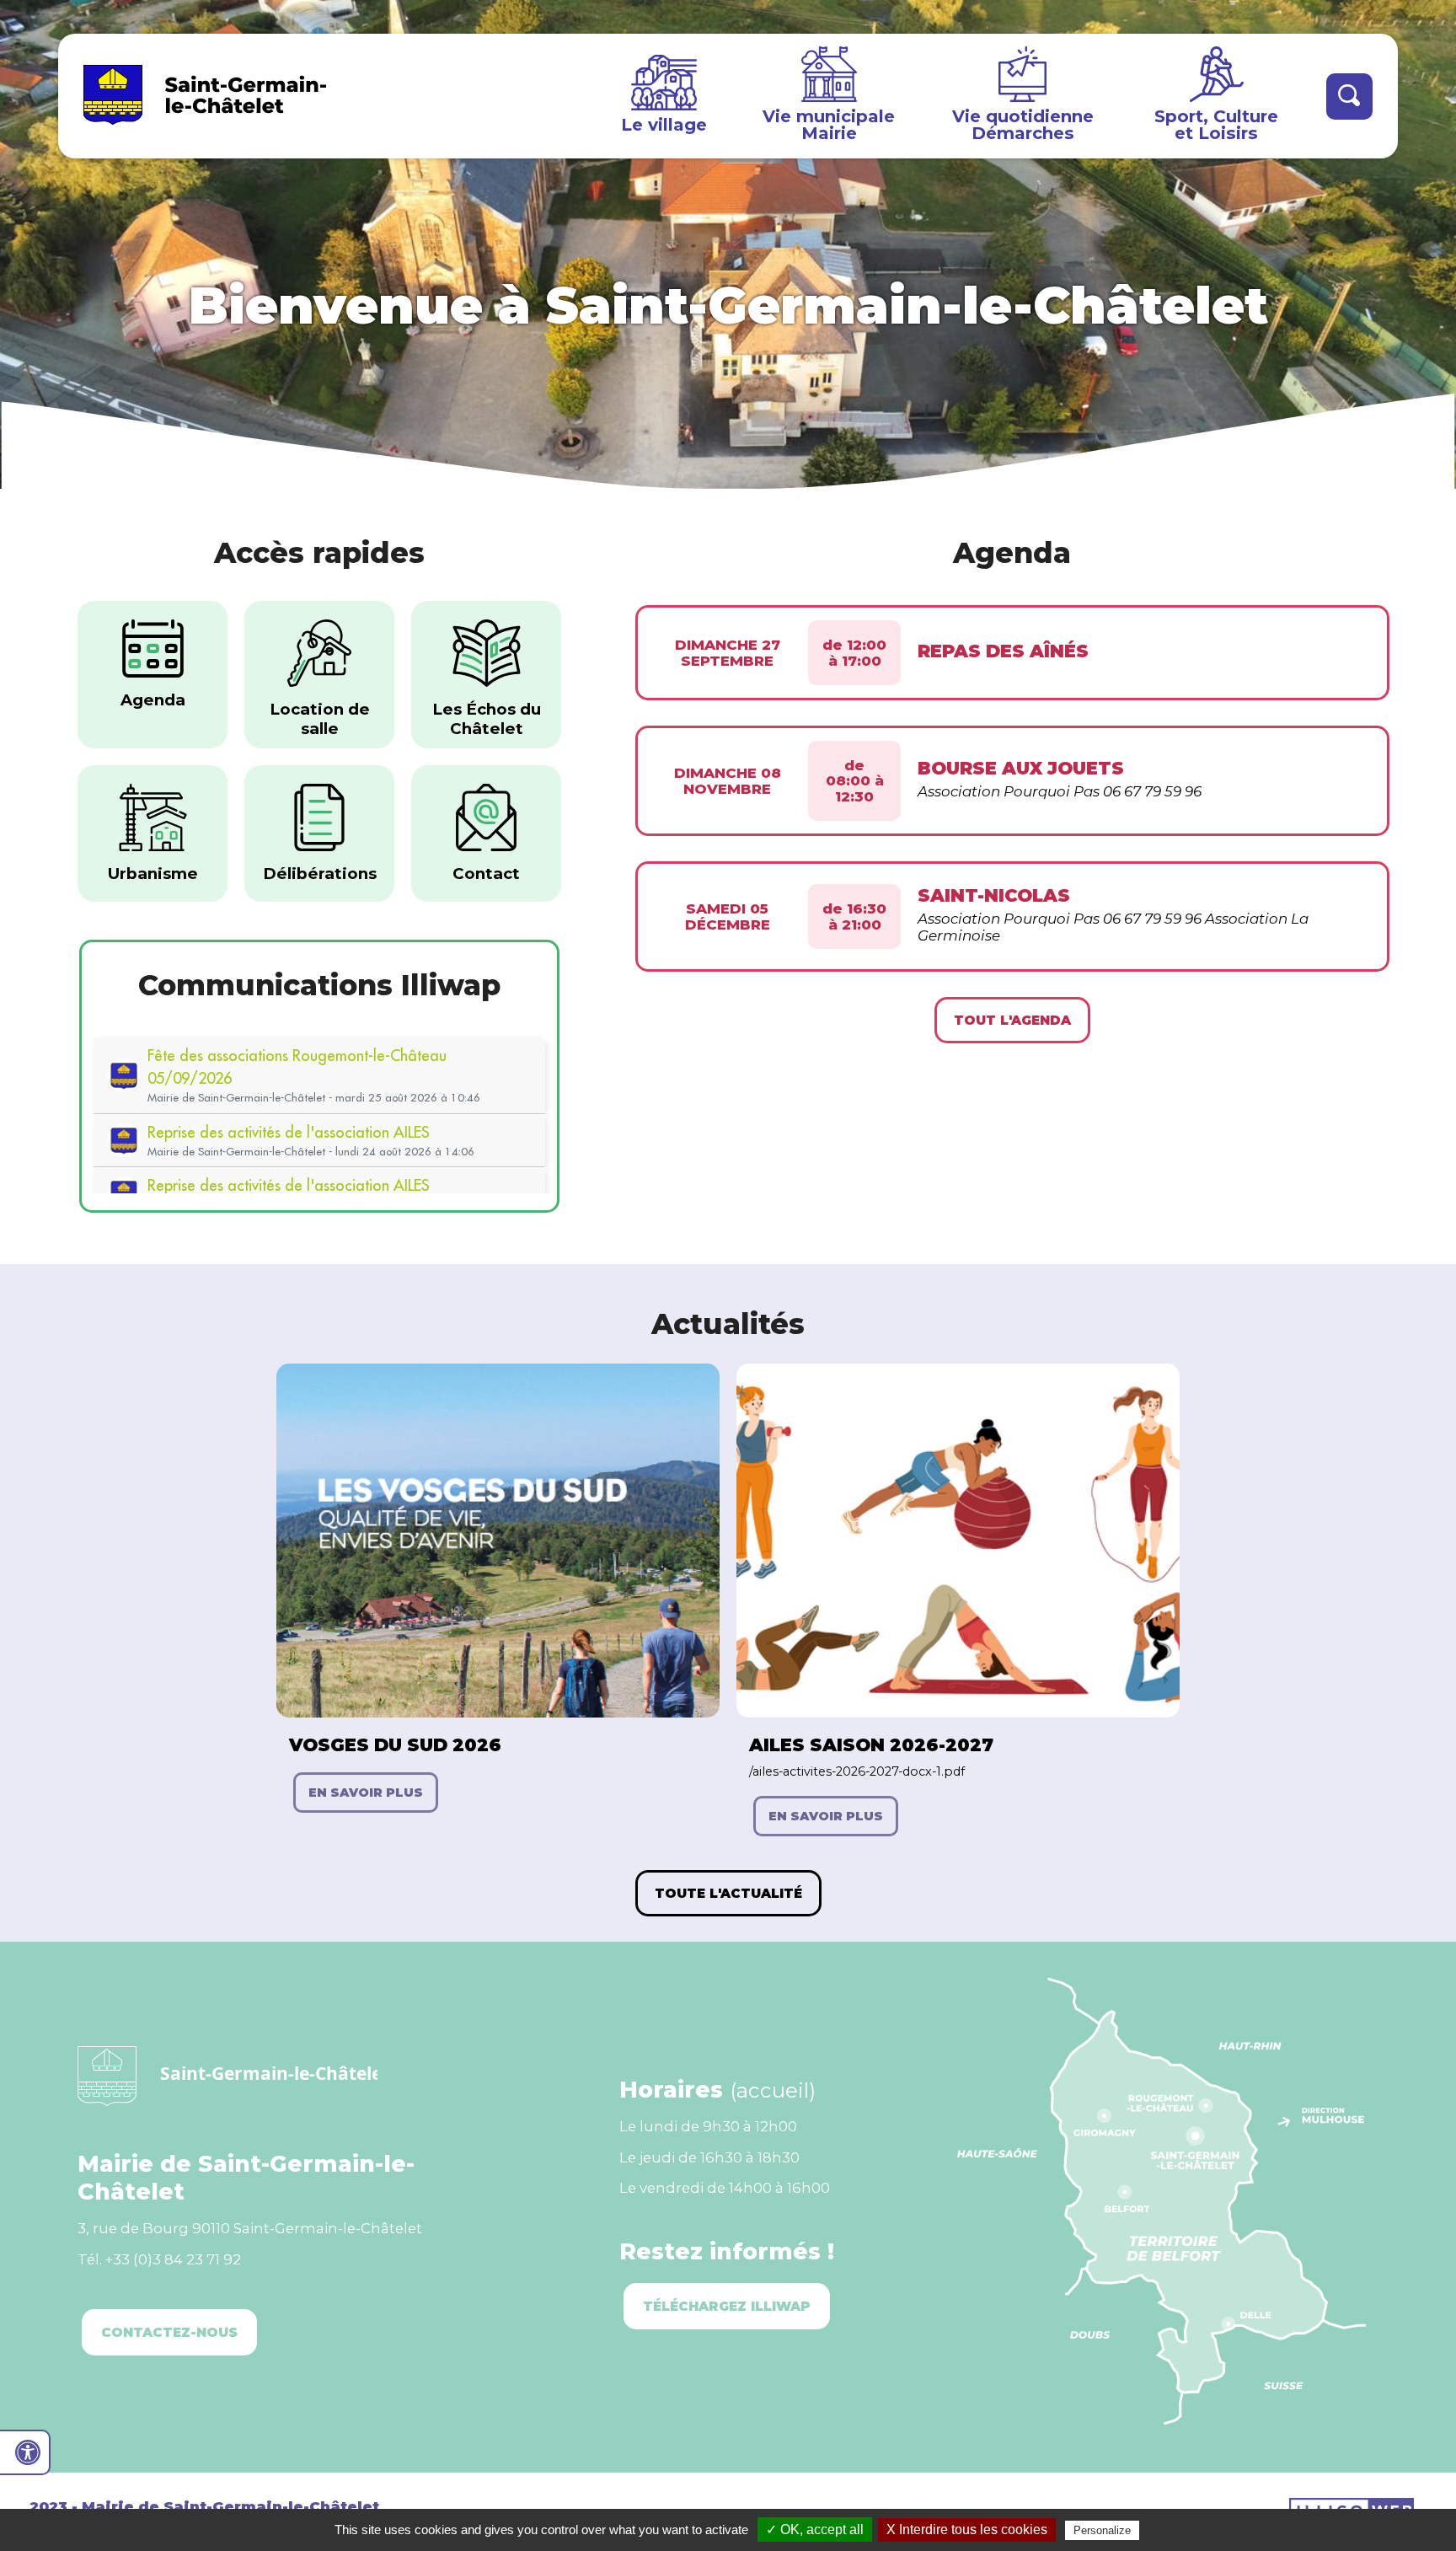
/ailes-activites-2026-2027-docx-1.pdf (857, 1771)
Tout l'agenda (1012, 1020)
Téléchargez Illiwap (727, 2306)
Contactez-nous (169, 2332)
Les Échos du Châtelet (487, 719)
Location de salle (320, 719)
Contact (486, 874)
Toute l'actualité (728, 1893)
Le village (664, 124)
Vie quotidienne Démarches (1023, 124)
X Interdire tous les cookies (967, 2530)
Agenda (153, 700)
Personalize (1102, 2530)
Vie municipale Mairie (829, 124)
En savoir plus (366, 1793)
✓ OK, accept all (815, 2530)
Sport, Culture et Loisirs (1216, 124)
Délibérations (320, 874)
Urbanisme (153, 874)
